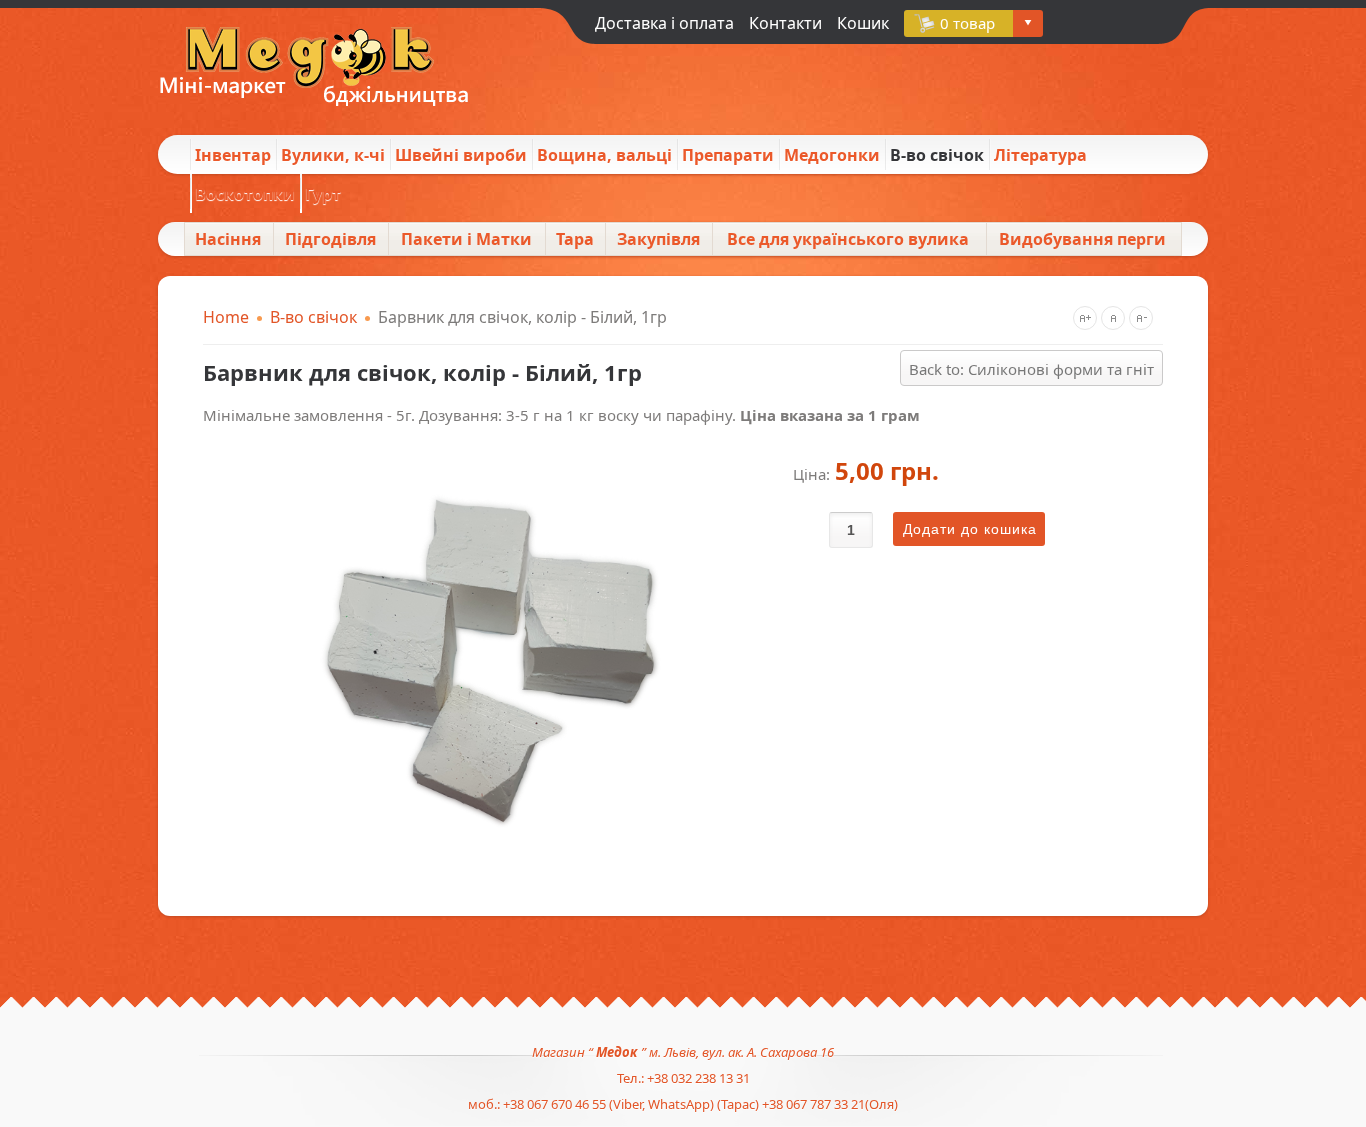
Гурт (323, 194)
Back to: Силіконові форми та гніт (1031, 369)
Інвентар (233, 155)
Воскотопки (245, 194)
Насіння (228, 239)
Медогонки (832, 155)
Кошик (863, 23)
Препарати (728, 155)
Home (226, 317)
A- (1141, 318)
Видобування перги (1082, 239)
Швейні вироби (461, 155)
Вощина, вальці (604, 155)
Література (1040, 155)
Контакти (785, 23)
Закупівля (658, 239)
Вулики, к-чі (333, 155)
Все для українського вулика (848, 239)
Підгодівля (330, 239)
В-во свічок (937, 155)
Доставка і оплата (664, 23)
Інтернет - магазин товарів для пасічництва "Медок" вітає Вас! (308, 69)
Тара (575, 239)
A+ (1085, 318)
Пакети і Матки (466, 239)
